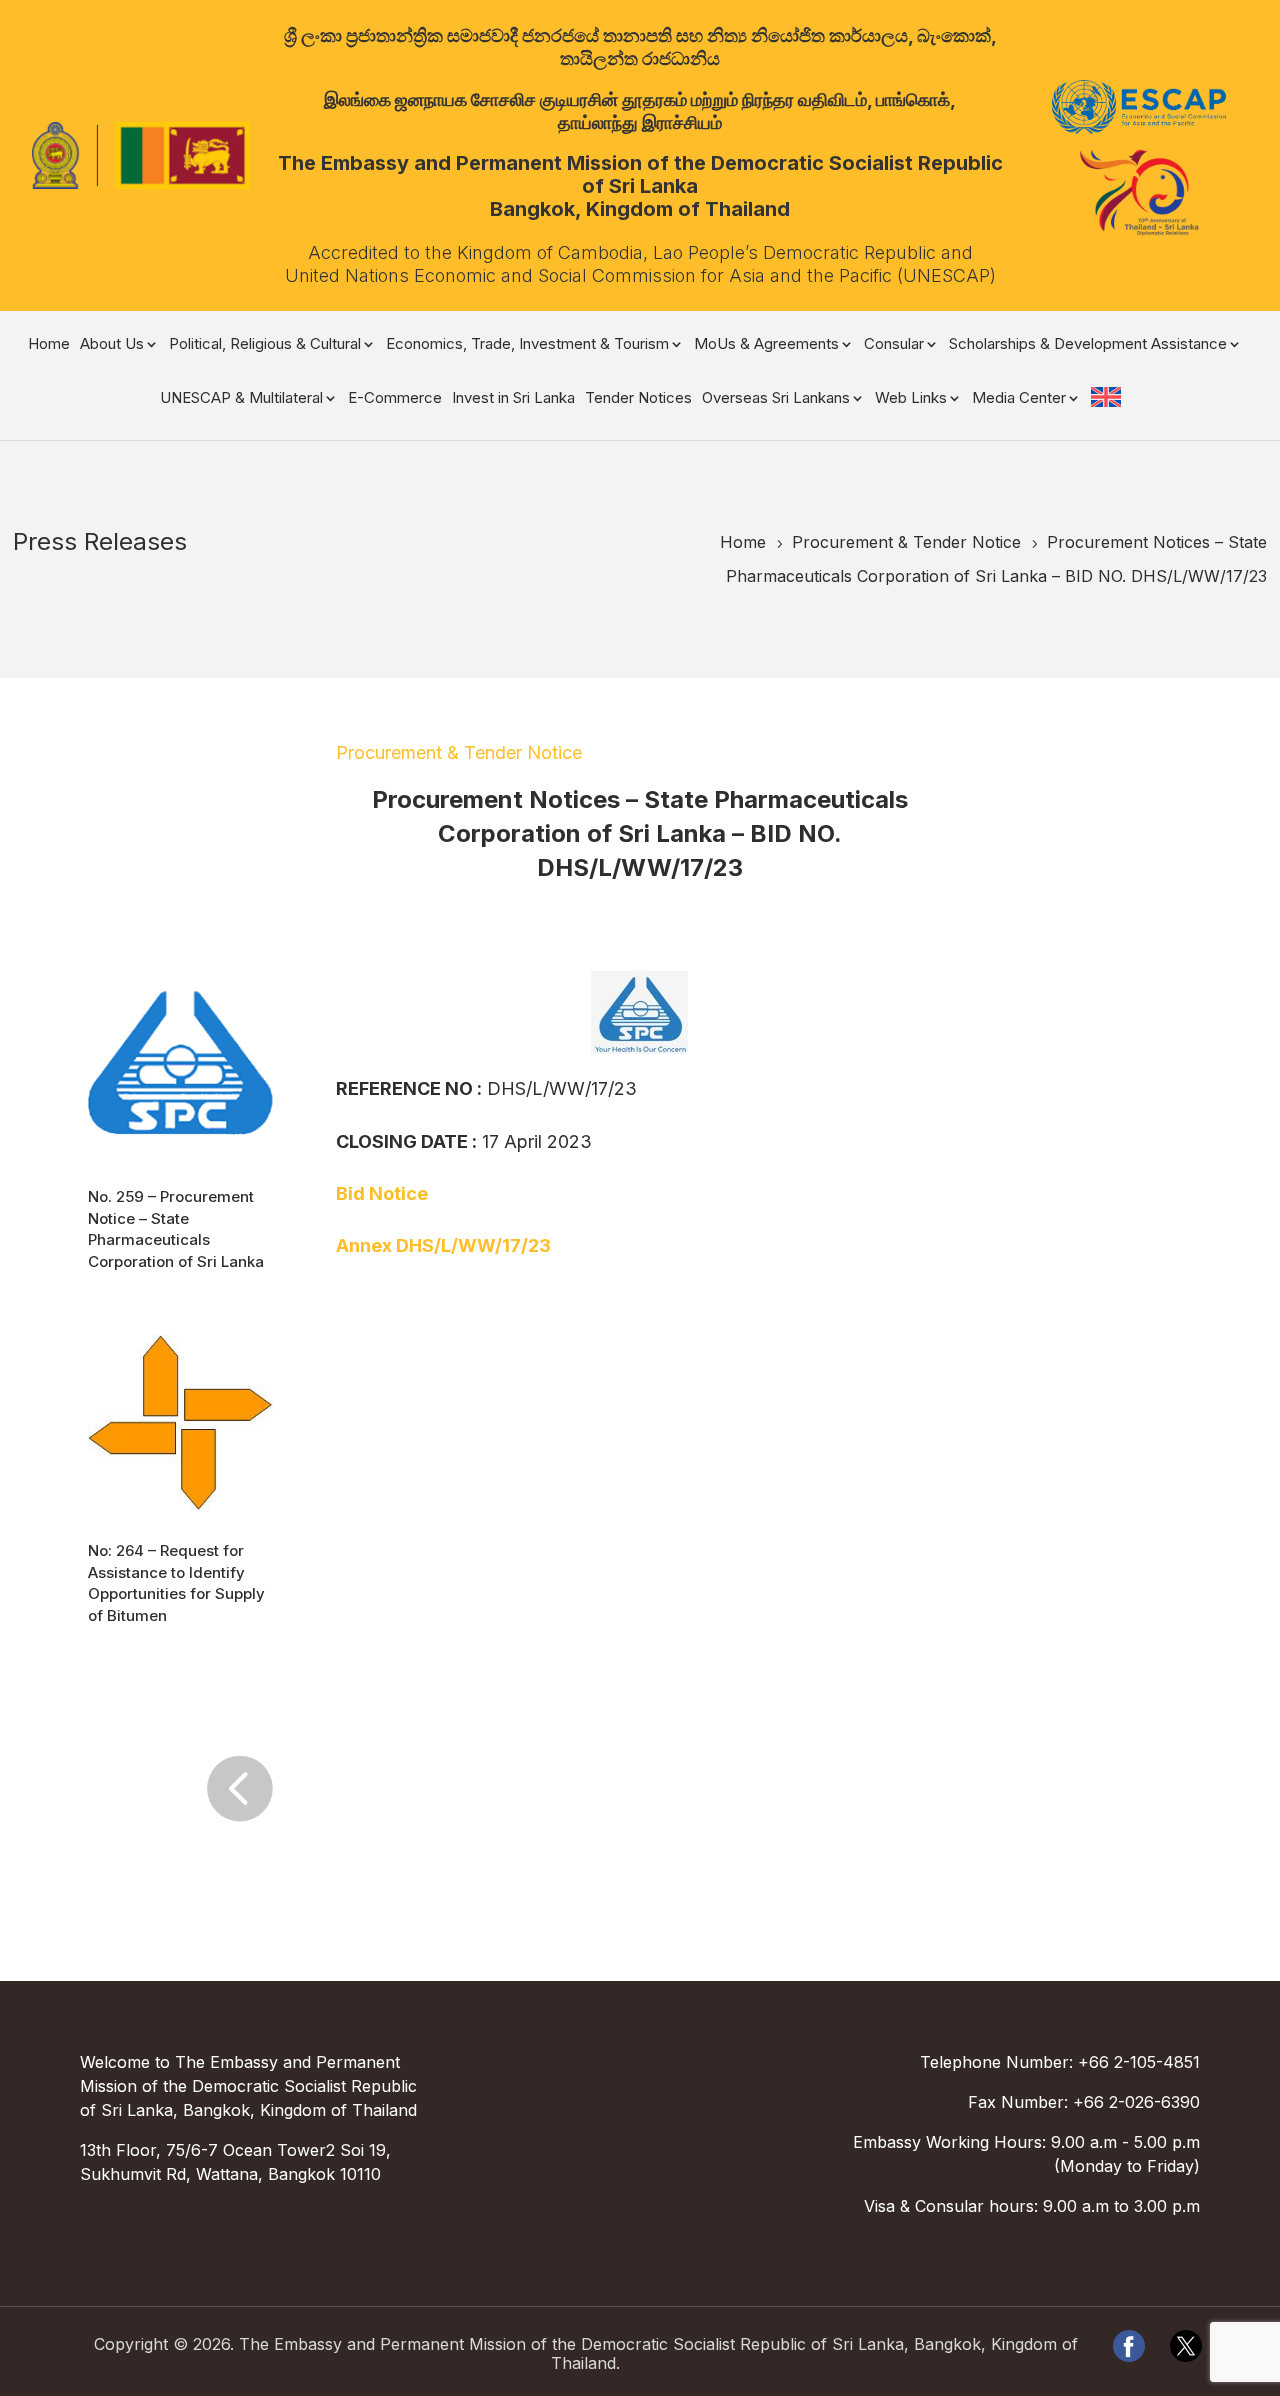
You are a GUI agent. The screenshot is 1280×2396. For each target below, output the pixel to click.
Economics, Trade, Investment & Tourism (527, 345)
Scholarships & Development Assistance (1088, 345)
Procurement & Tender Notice (459, 752)
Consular (894, 345)
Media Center (1019, 399)
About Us (112, 345)
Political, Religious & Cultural (265, 345)
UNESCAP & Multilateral (241, 399)
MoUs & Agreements (766, 345)
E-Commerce (395, 399)
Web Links (911, 399)
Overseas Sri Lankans (776, 399)
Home (49, 345)
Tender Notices (638, 399)
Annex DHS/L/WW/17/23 (443, 1245)
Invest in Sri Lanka (513, 399)
